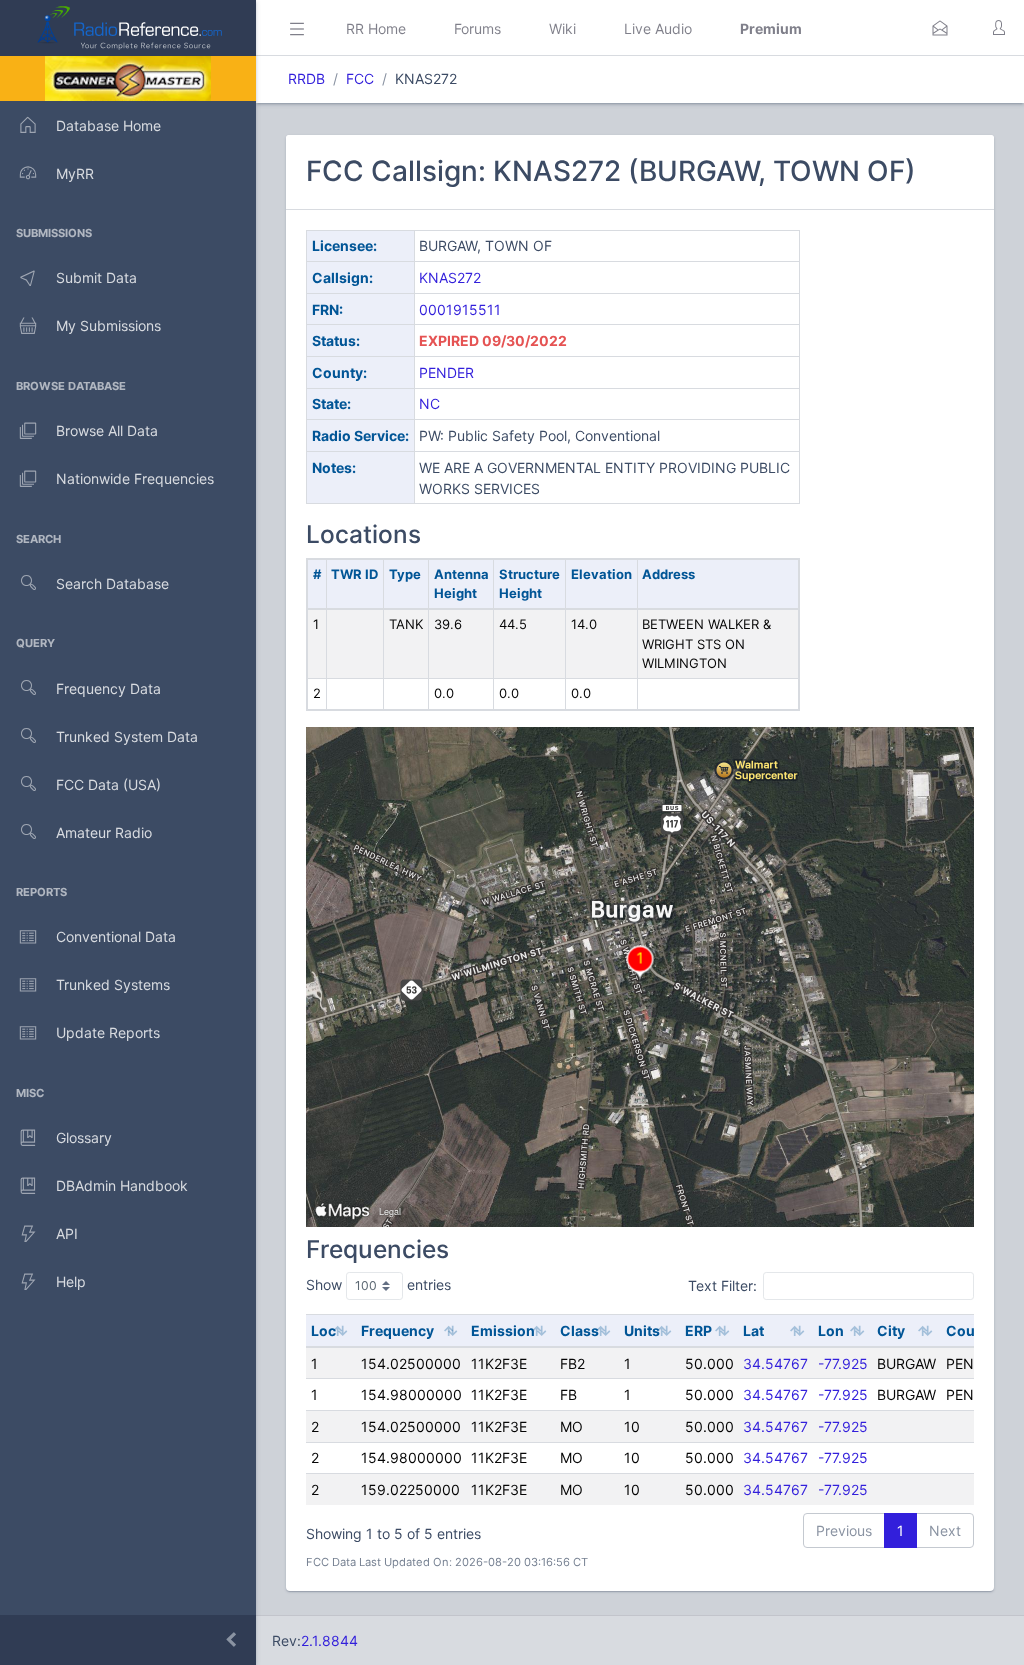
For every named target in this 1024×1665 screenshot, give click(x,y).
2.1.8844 (329, 1640)
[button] (940, 28)
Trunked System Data (127, 736)
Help (71, 1281)
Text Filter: (722, 1285)
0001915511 (460, 309)
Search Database (112, 583)
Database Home (108, 125)
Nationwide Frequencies (135, 478)
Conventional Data (116, 936)
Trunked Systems (113, 984)
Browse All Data (107, 430)
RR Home (376, 28)
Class (579, 1330)
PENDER (446, 372)
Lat (753, 1330)
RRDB (306, 78)
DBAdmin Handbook (122, 1185)
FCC (360, 78)
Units (642, 1330)
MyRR (75, 173)
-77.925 (843, 1363)
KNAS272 (450, 277)
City (891, 1330)
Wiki (562, 28)
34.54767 (775, 1363)
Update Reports (108, 1032)
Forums (477, 28)
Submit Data (96, 277)
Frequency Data (108, 688)
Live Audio (658, 28)
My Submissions (108, 325)
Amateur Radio (104, 832)
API (67, 1233)
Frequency (397, 1330)
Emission (503, 1330)
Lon (831, 1330)
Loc (323, 1330)
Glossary (84, 1137)
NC (429, 403)
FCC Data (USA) (108, 784)
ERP (698, 1330)
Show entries (378, 1284)
